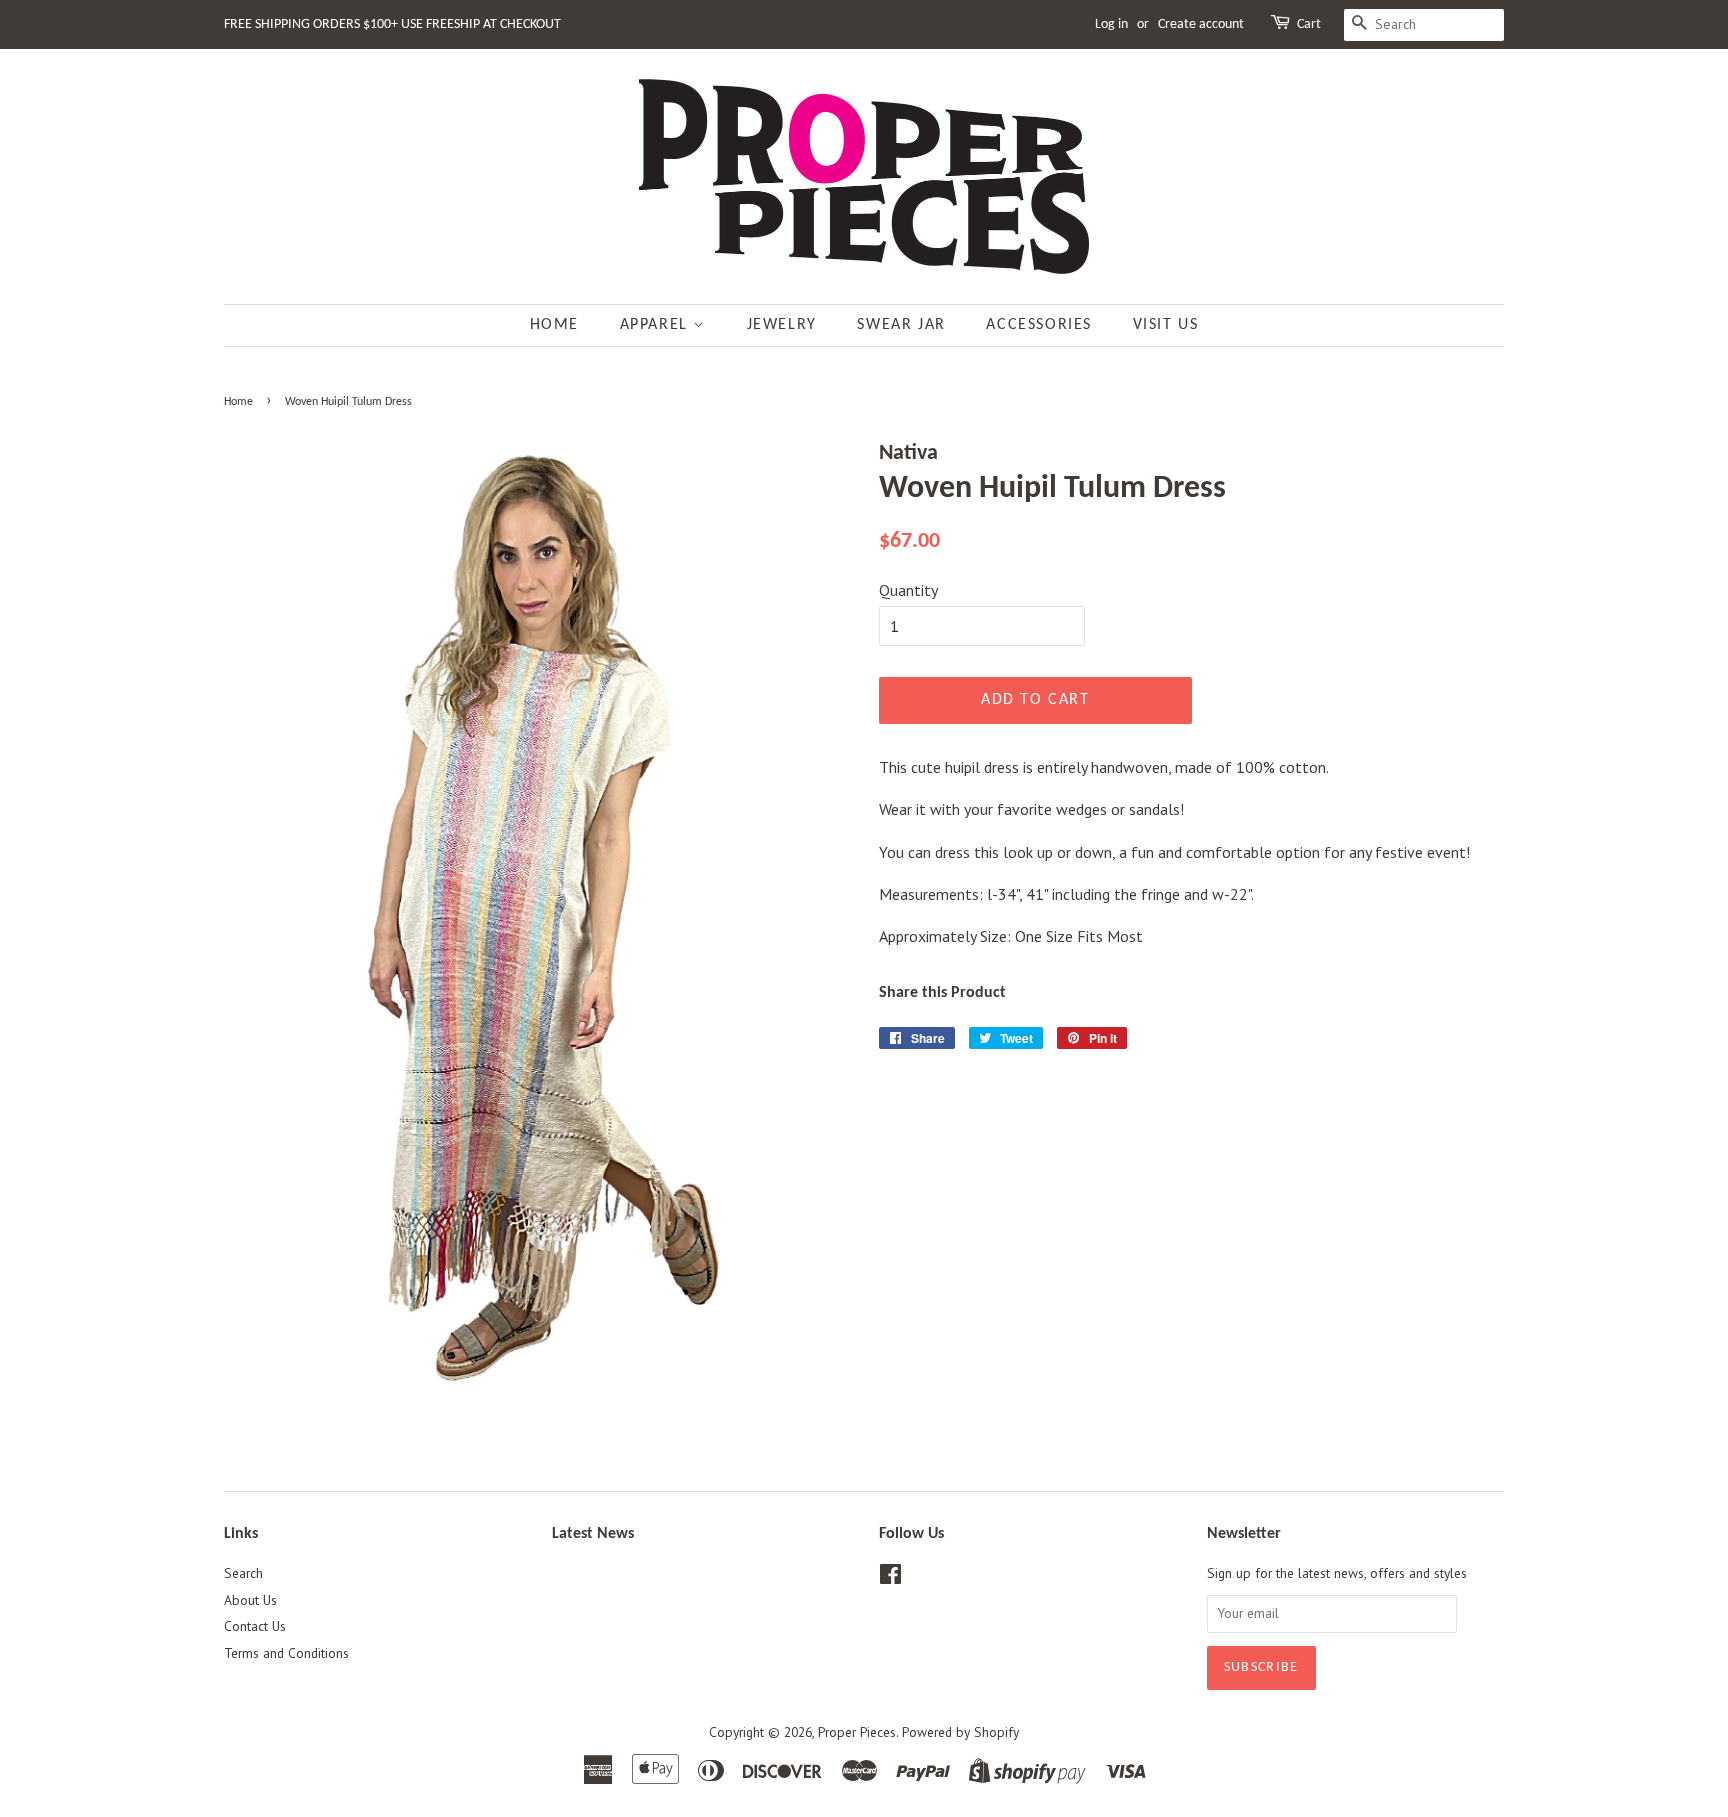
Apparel (657, 325)
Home (554, 325)
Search (243, 1573)
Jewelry (782, 325)
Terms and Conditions (286, 1653)
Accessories (1039, 325)
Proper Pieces (857, 1732)
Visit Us (1166, 325)
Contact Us (255, 1626)
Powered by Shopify (960, 1732)
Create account (1201, 24)
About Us (250, 1600)
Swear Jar (901, 325)
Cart (1309, 24)
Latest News (593, 1534)
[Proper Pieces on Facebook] (890, 1578)
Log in (1111, 24)
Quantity (908, 590)
